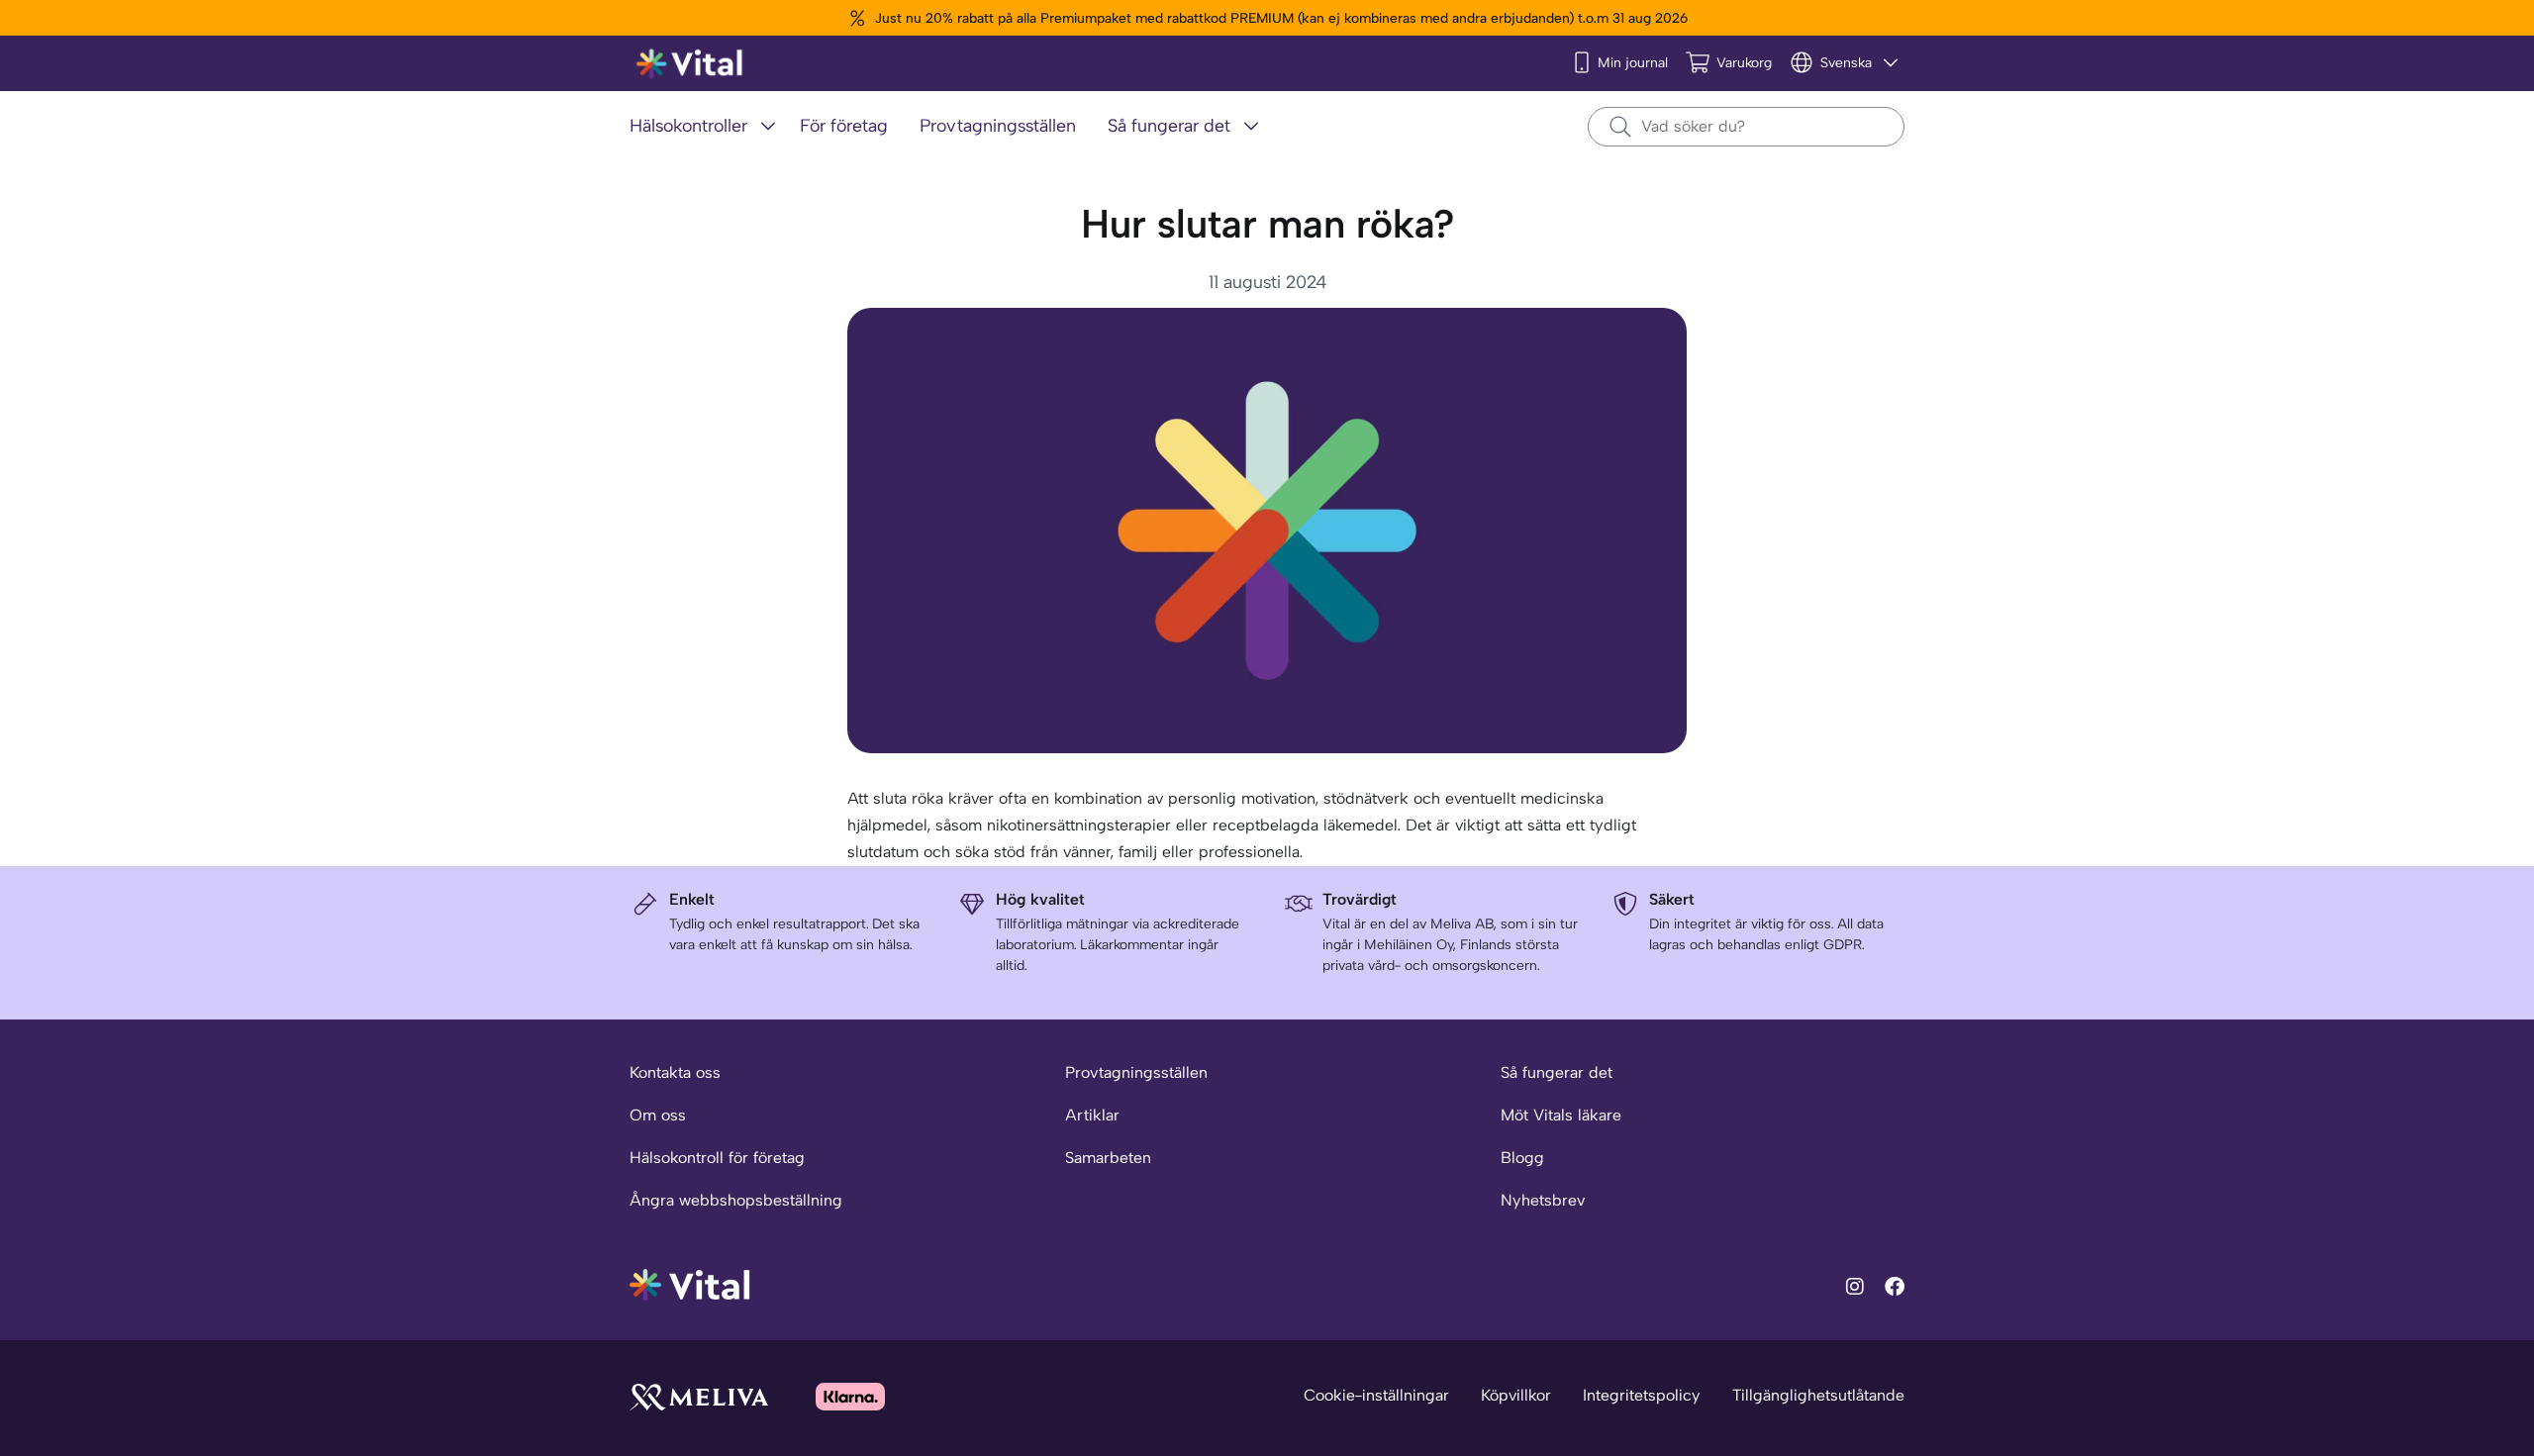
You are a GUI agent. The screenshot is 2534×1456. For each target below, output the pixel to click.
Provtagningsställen (1136, 1072)
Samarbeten (1108, 1158)
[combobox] (1746, 127)
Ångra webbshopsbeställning (736, 1200)
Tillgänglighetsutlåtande (1818, 1395)
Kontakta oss (675, 1072)
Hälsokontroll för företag (717, 1158)
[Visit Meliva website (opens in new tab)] (699, 1396)
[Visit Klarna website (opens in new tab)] (850, 1396)
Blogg (1522, 1158)
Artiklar (1092, 1115)
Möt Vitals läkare (1561, 1115)
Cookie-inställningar (1376, 1395)
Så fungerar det (1557, 1072)
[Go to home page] (690, 1283)
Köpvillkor (1516, 1395)
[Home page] (690, 64)
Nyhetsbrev (1543, 1200)
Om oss (658, 1115)
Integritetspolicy (1642, 1395)
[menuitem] (707, 127)
